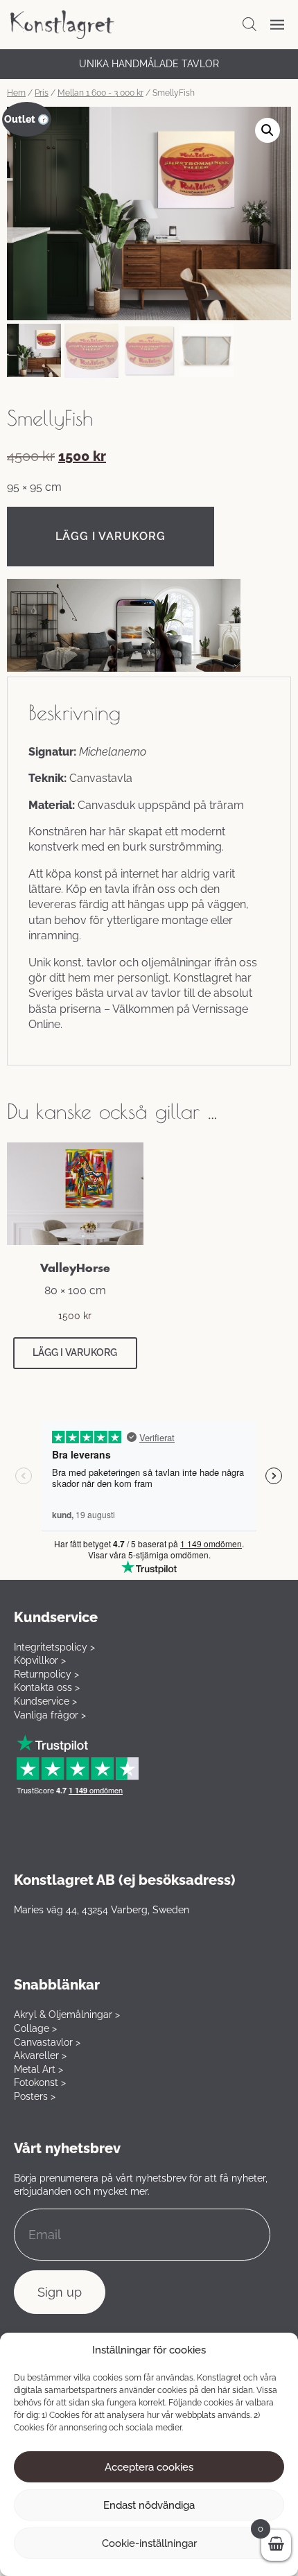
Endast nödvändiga (149, 2505)
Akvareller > (40, 2055)
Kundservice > (45, 1701)
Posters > (35, 2096)
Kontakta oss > (47, 1687)
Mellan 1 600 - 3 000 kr (100, 93)
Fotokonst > (40, 2082)
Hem (16, 93)
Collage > (35, 2028)
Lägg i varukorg (111, 536)
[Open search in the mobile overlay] (249, 24)
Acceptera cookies (149, 2467)
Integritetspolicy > (54, 1647)
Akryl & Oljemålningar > (67, 2014)
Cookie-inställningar (149, 2543)
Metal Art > (38, 2069)
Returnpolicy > (46, 1674)
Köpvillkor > (40, 1660)
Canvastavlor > (47, 2042)
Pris (42, 93)
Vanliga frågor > (50, 1715)
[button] (268, 130)
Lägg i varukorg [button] (75, 1352)
